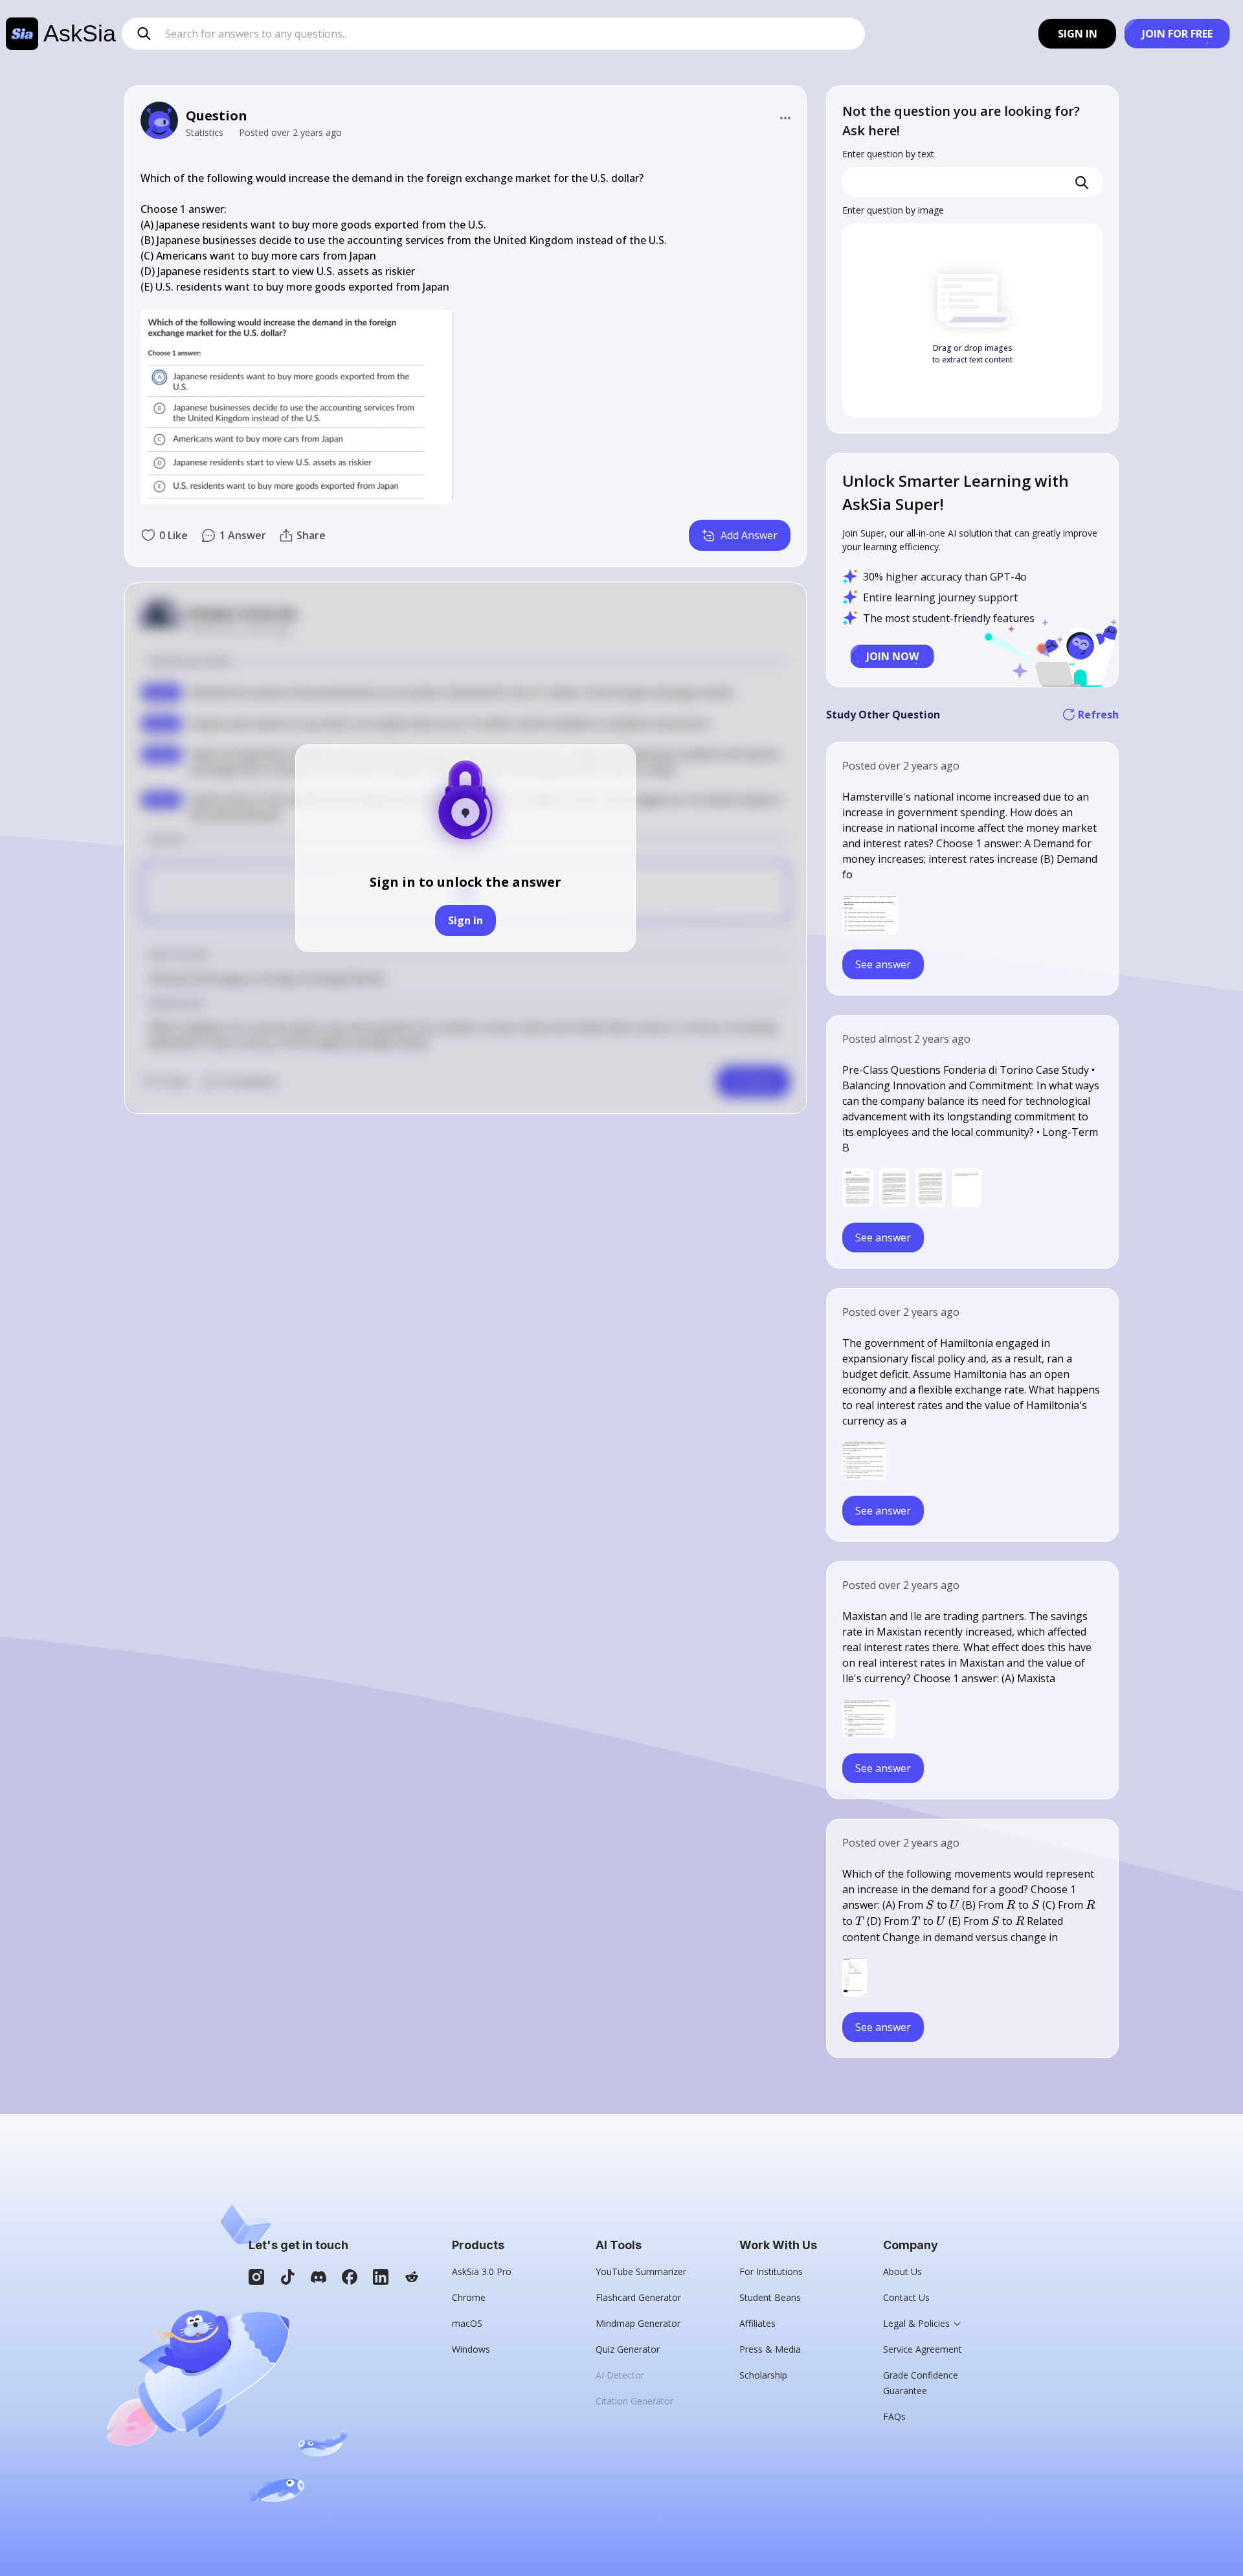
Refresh (1098, 715)
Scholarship (763, 2375)
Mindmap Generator (638, 2323)
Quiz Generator (628, 2349)
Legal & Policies (916, 2323)
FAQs (894, 2416)
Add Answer (749, 535)
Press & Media (770, 2349)
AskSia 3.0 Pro (482, 2271)
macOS (467, 2323)
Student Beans (770, 2297)
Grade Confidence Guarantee (921, 2383)
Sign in (465, 920)
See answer (883, 964)
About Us (902, 2271)
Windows (471, 2349)
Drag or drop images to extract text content (972, 354)
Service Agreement (923, 2349)
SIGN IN (1078, 34)
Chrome (469, 2297)
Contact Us (906, 2297)
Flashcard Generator (638, 2297)
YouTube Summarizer (641, 2271)
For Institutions (771, 2271)
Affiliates (757, 2323)
